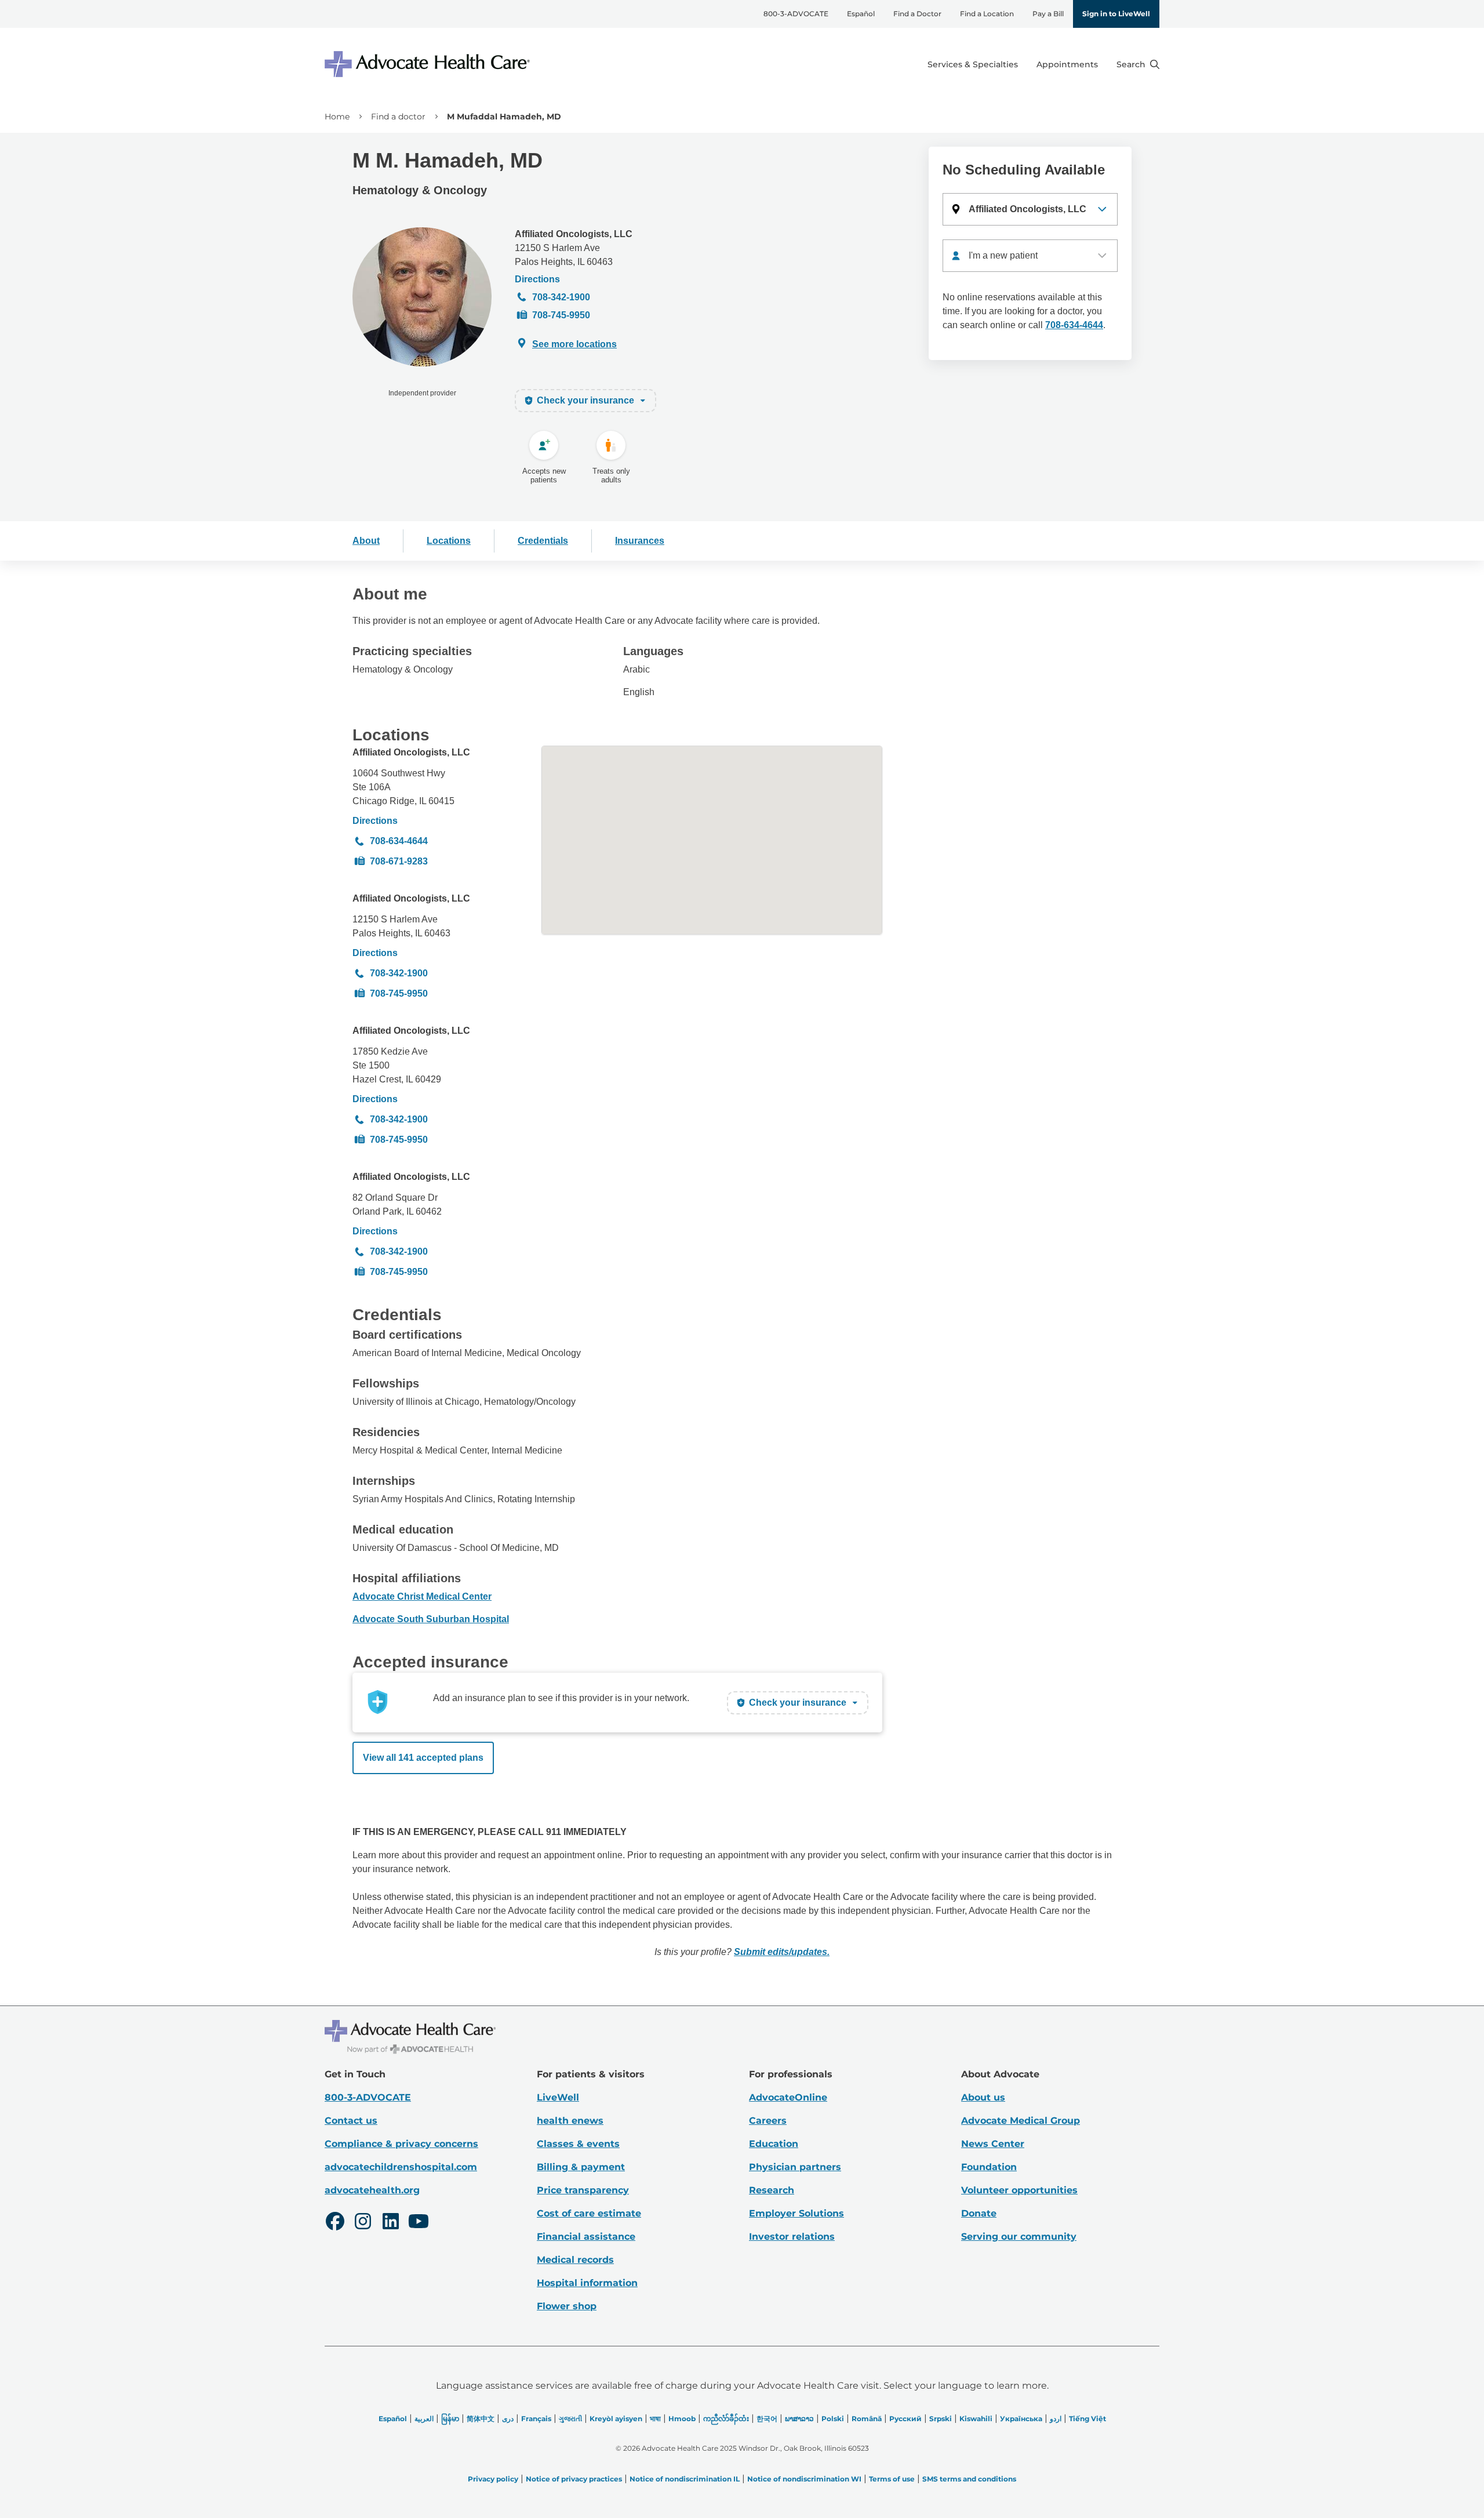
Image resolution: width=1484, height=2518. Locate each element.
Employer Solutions (796, 2213)
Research (772, 2190)
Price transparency (583, 2190)
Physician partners (795, 2167)
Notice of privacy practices (574, 2479)
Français (536, 2419)
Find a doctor (398, 117)
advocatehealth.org (372, 2190)
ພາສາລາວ (799, 2419)
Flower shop (567, 2306)
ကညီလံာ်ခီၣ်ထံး (726, 2419)
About (366, 541)
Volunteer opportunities (1019, 2190)
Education (774, 2144)
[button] (1030, 209)
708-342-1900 (561, 297)
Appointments (1067, 64)
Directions (537, 279)
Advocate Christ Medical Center (422, 1596)
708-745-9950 (561, 315)
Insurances (640, 541)
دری (508, 2419)
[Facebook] (335, 2223)
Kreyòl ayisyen (616, 2419)
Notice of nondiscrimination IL (685, 2479)
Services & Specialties (973, 64)
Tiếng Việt (1087, 2419)
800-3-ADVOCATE (796, 14)
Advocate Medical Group (1021, 2121)
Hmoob (682, 2419)
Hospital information (587, 2283)
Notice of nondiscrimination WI (804, 2479)
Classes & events (578, 2144)
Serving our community (1019, 2237)
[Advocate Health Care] (429, 64)
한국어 (767, 2419)
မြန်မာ (450, 2419)
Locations (449, 541)
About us (983, 2097)
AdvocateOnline (788, 2097)
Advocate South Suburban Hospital (431, 1619)
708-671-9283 (399, 861)
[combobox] (1030, 256)
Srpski (941, 2419)
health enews (570, 2121)
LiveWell (558, 2097)
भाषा (655, 2419)
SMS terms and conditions (969, 2479)
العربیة (424, 2419)
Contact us (351, 2121)
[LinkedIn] (391, 2223)
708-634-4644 (1074, 325)
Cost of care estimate (589, 2213)
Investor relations (792, 2237)
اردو (1056, 2419)
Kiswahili (976, 2419)
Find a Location (987, 14)
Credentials (543, 541)
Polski (833, 2419)
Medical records (575, 2260)
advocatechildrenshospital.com (401, 2167)
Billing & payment (581, 2167)
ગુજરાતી (570, 2419)
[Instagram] (363, 2223)
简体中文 (481, 2419)
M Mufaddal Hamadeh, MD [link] (504, 117)
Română (867, 2419)
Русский (905, 2419)
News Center (993, 2144)
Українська (1021, 2419)
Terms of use (892, 2479)
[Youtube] (419, 2223)
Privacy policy (493, 2479)
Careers (768, 2121)
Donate (979, 2213)
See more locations (574, 344)
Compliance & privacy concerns (401, 2144)
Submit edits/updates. (782, 1952)
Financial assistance (586, 2237)
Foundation (989, 2167)
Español (861, 14)
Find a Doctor (917, 14)
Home (337, 117)
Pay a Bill (1048, 14)
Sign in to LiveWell (1116, 14)
